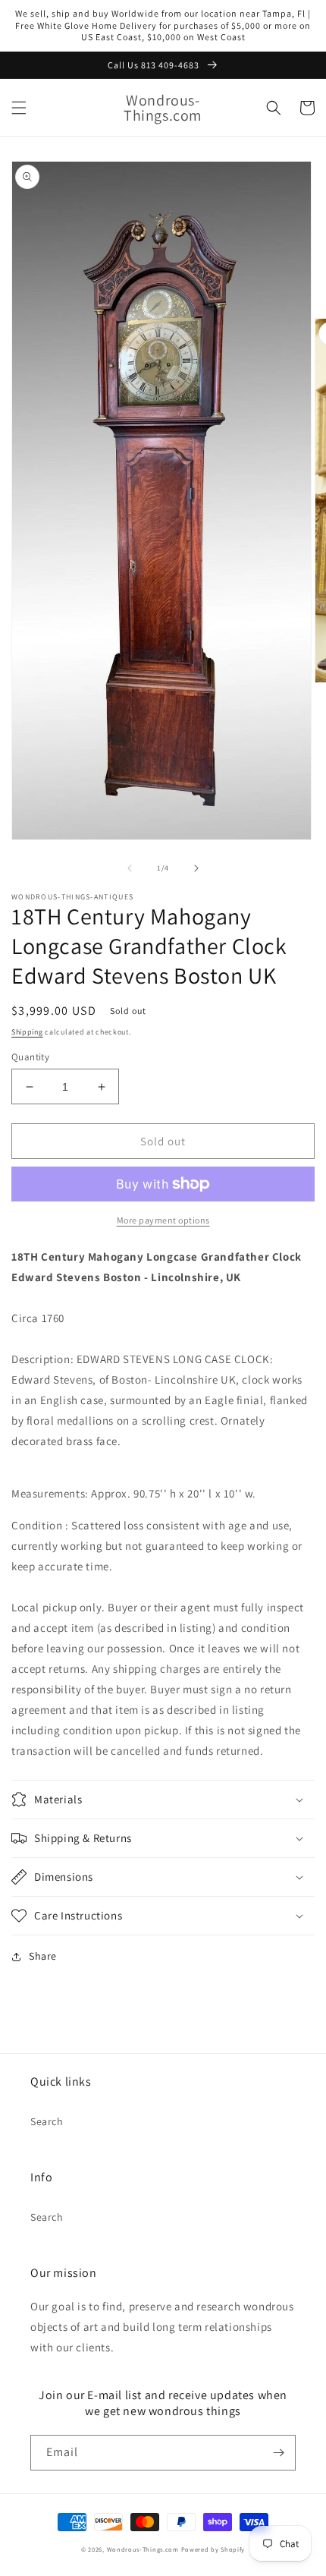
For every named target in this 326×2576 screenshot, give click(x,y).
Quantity (30, 1057)
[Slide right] (196, 868)
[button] (19, 108)
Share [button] (43, 1956)
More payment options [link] (163, 1220)
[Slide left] (130, 868)
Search (47, 2121)
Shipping (27, 1032)
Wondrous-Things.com (144, 2549)
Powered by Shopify (213, 2549)
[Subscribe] (278, 2453)
